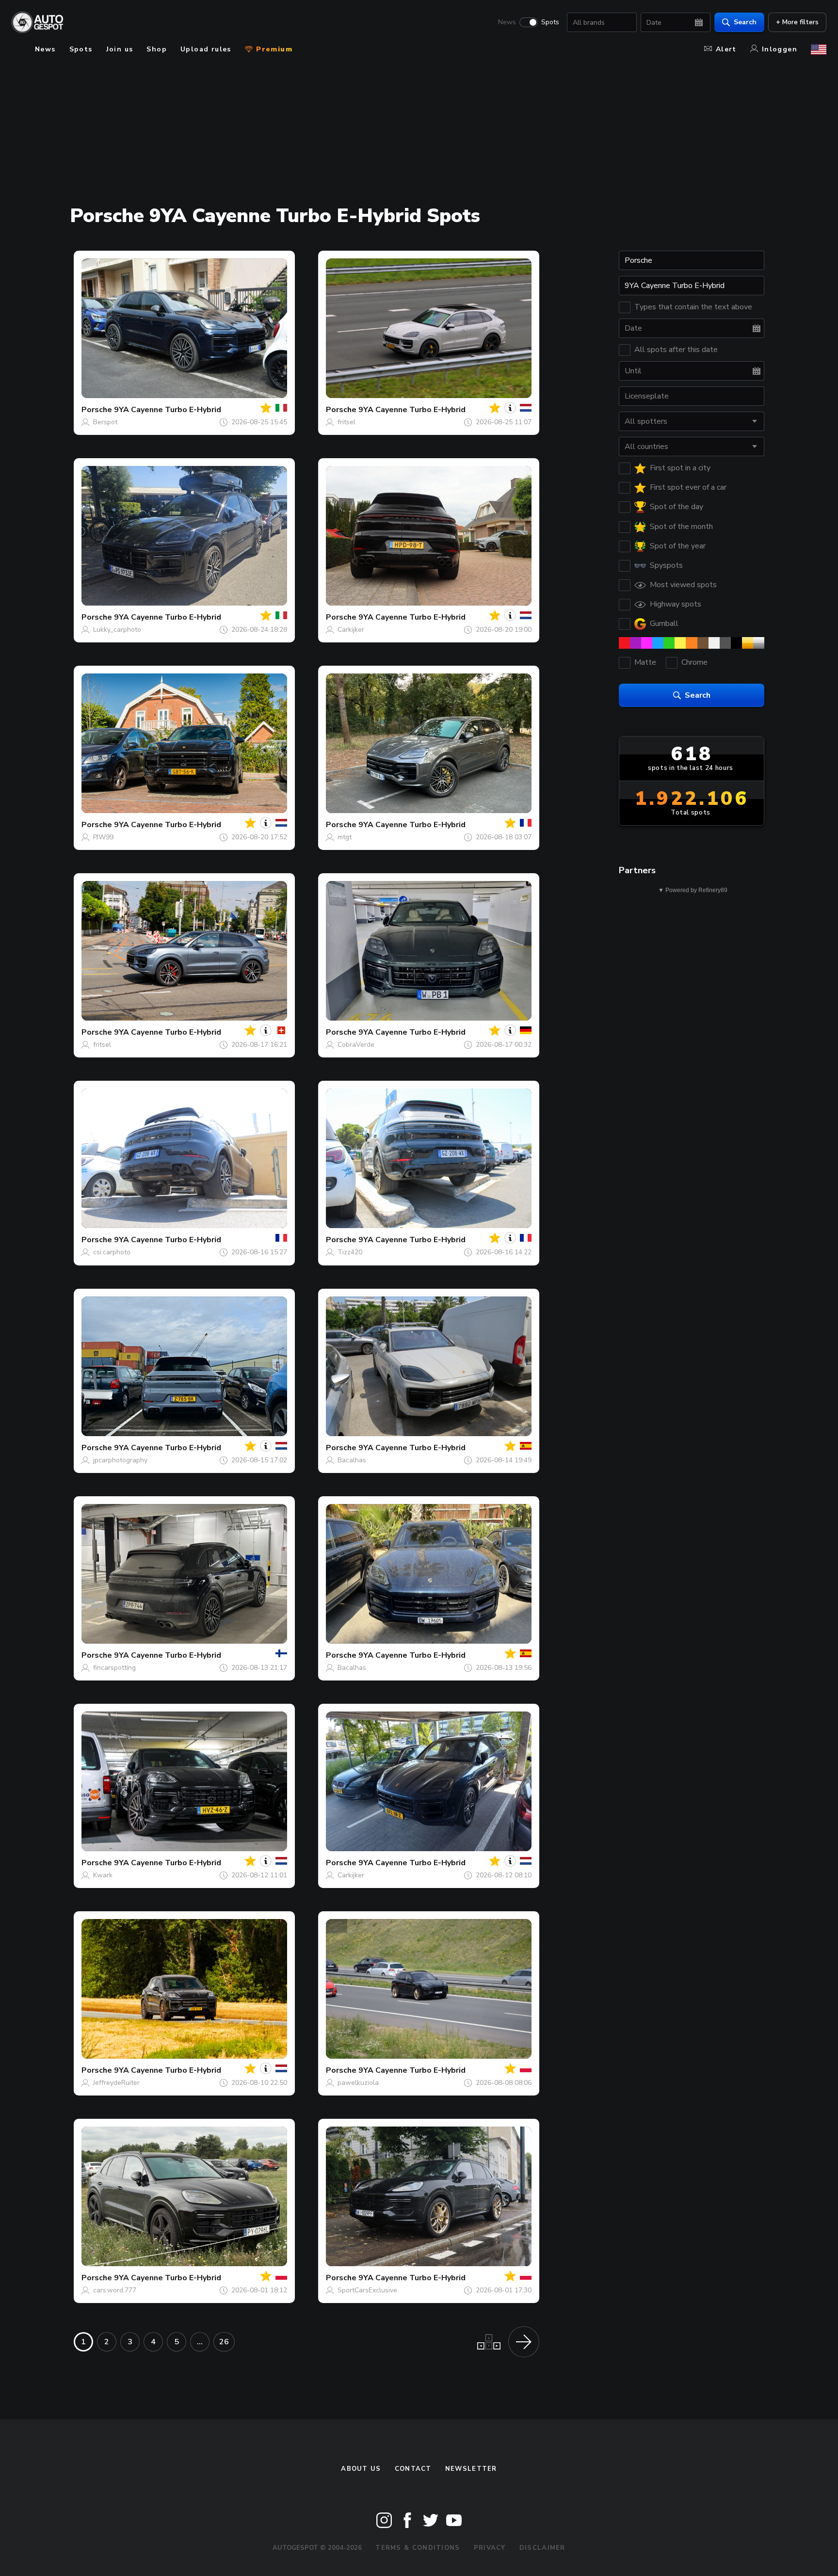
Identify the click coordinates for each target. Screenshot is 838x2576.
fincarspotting (114, 1668)
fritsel (346, 422)
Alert (726, 49)
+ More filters (797, 22)
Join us (120, 49)
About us (361, 2469)
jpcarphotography (120, 1460)
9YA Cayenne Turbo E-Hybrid (168, 410)
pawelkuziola (358, 2083)
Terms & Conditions (418, 2548)
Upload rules (206, 49)
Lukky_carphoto (117, 630)
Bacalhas (352, 1460)
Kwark (103, 1875)
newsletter (471, 2469)
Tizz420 (350, 1252)
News (507, 22)
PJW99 (103, 837)
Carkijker (351, 630)
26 (224, 2342)
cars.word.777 (115, 2290)
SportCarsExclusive (367, 2290)
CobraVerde (356, 1045)
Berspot (105, 422)
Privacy (490, 2548)
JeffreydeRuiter (116, 2083)
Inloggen (780, 49)
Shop (157, 49)
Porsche (97, 410)
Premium (273, 49)
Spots (550, 22)
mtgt (345, 837)
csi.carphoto (112, 1252)
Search (745, 22)
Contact (413, 2469)
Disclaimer (542, 2548)
